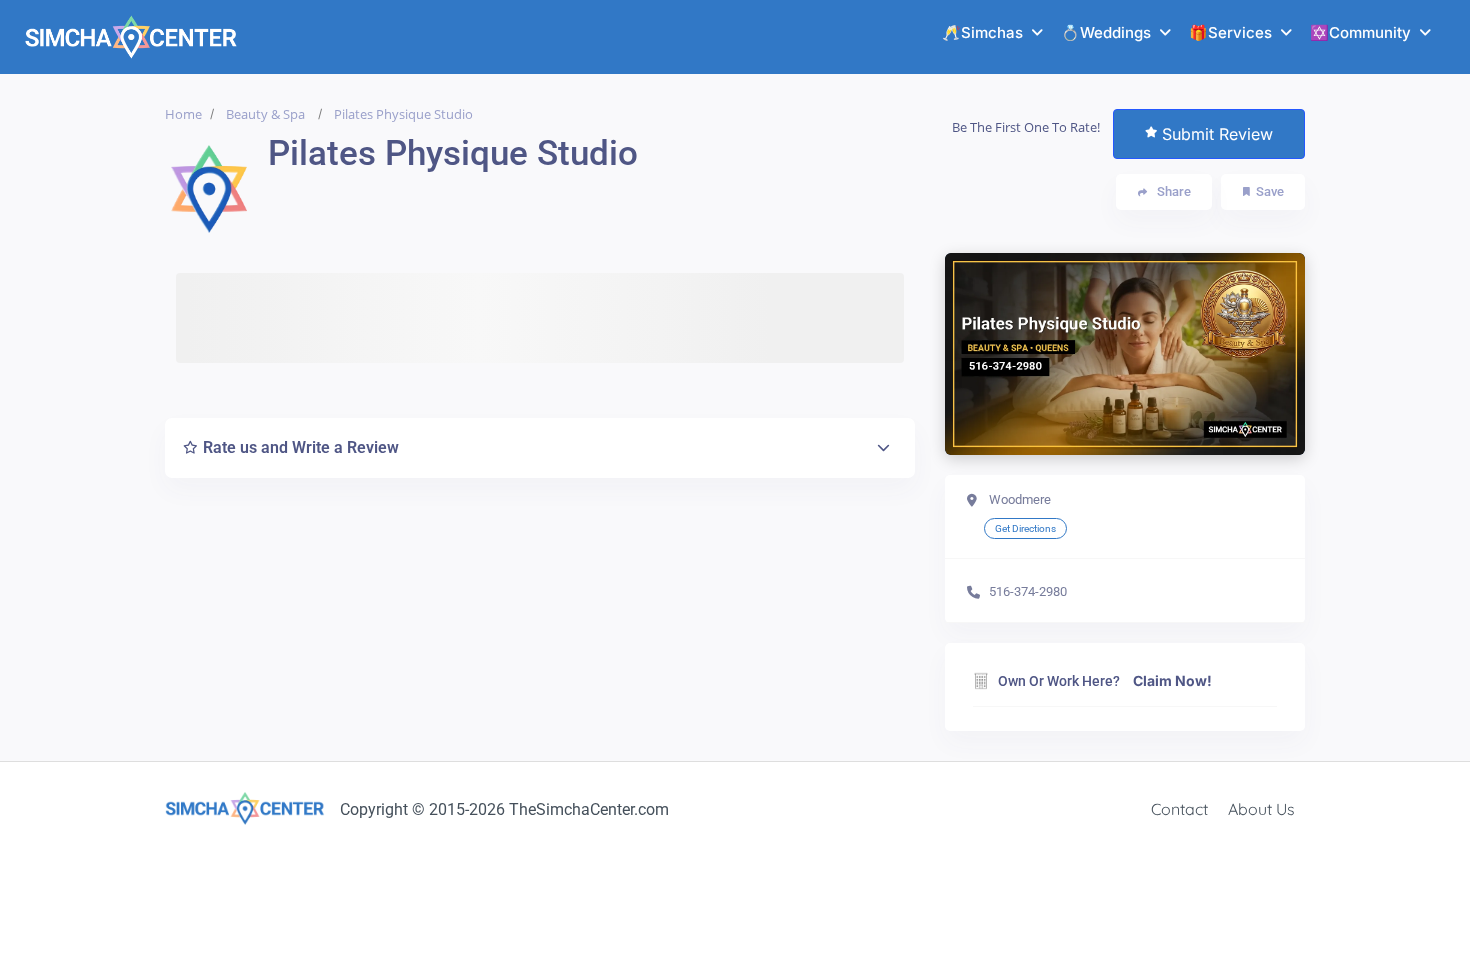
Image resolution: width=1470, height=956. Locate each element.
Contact (1179, 809)
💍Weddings (1106, 32)
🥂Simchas (982, 32)
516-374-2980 (1028, 591)
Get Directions (1025, 528)
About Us (1261, 809)
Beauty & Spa (265, 114)
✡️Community (1360, 32)
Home (183, 114)
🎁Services (1230, 32)
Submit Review (1217, 134)
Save (1270, 191)
